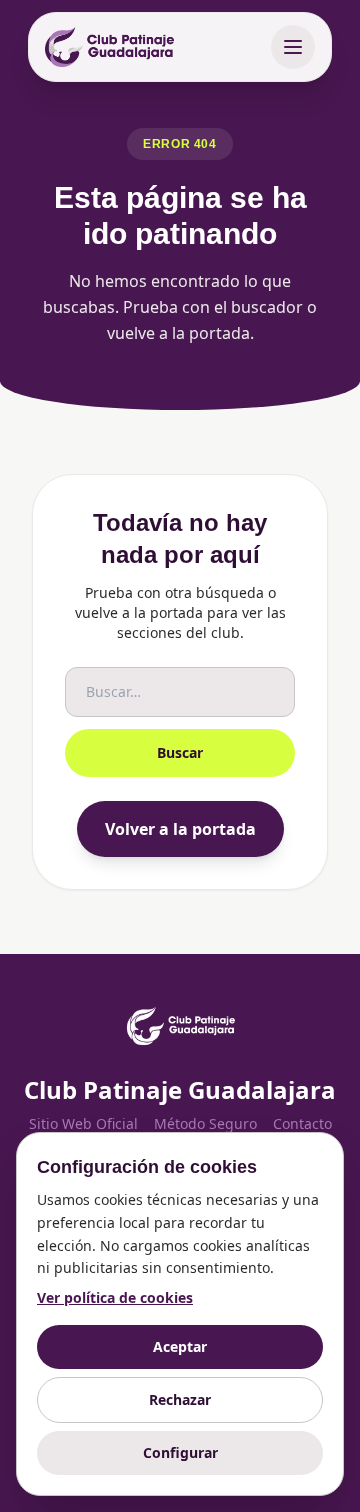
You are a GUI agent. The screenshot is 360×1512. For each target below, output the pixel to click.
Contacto (302, 1123)
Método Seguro (205, 1123)
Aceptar (180, 1346)
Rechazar (180, 1399)
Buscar (180, 752)
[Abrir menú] (293, 47)
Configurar (180, 1452)
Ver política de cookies (115, 1297)
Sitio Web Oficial (83, 1123)
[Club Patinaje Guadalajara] (109, 47)
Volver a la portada (180, 829)
